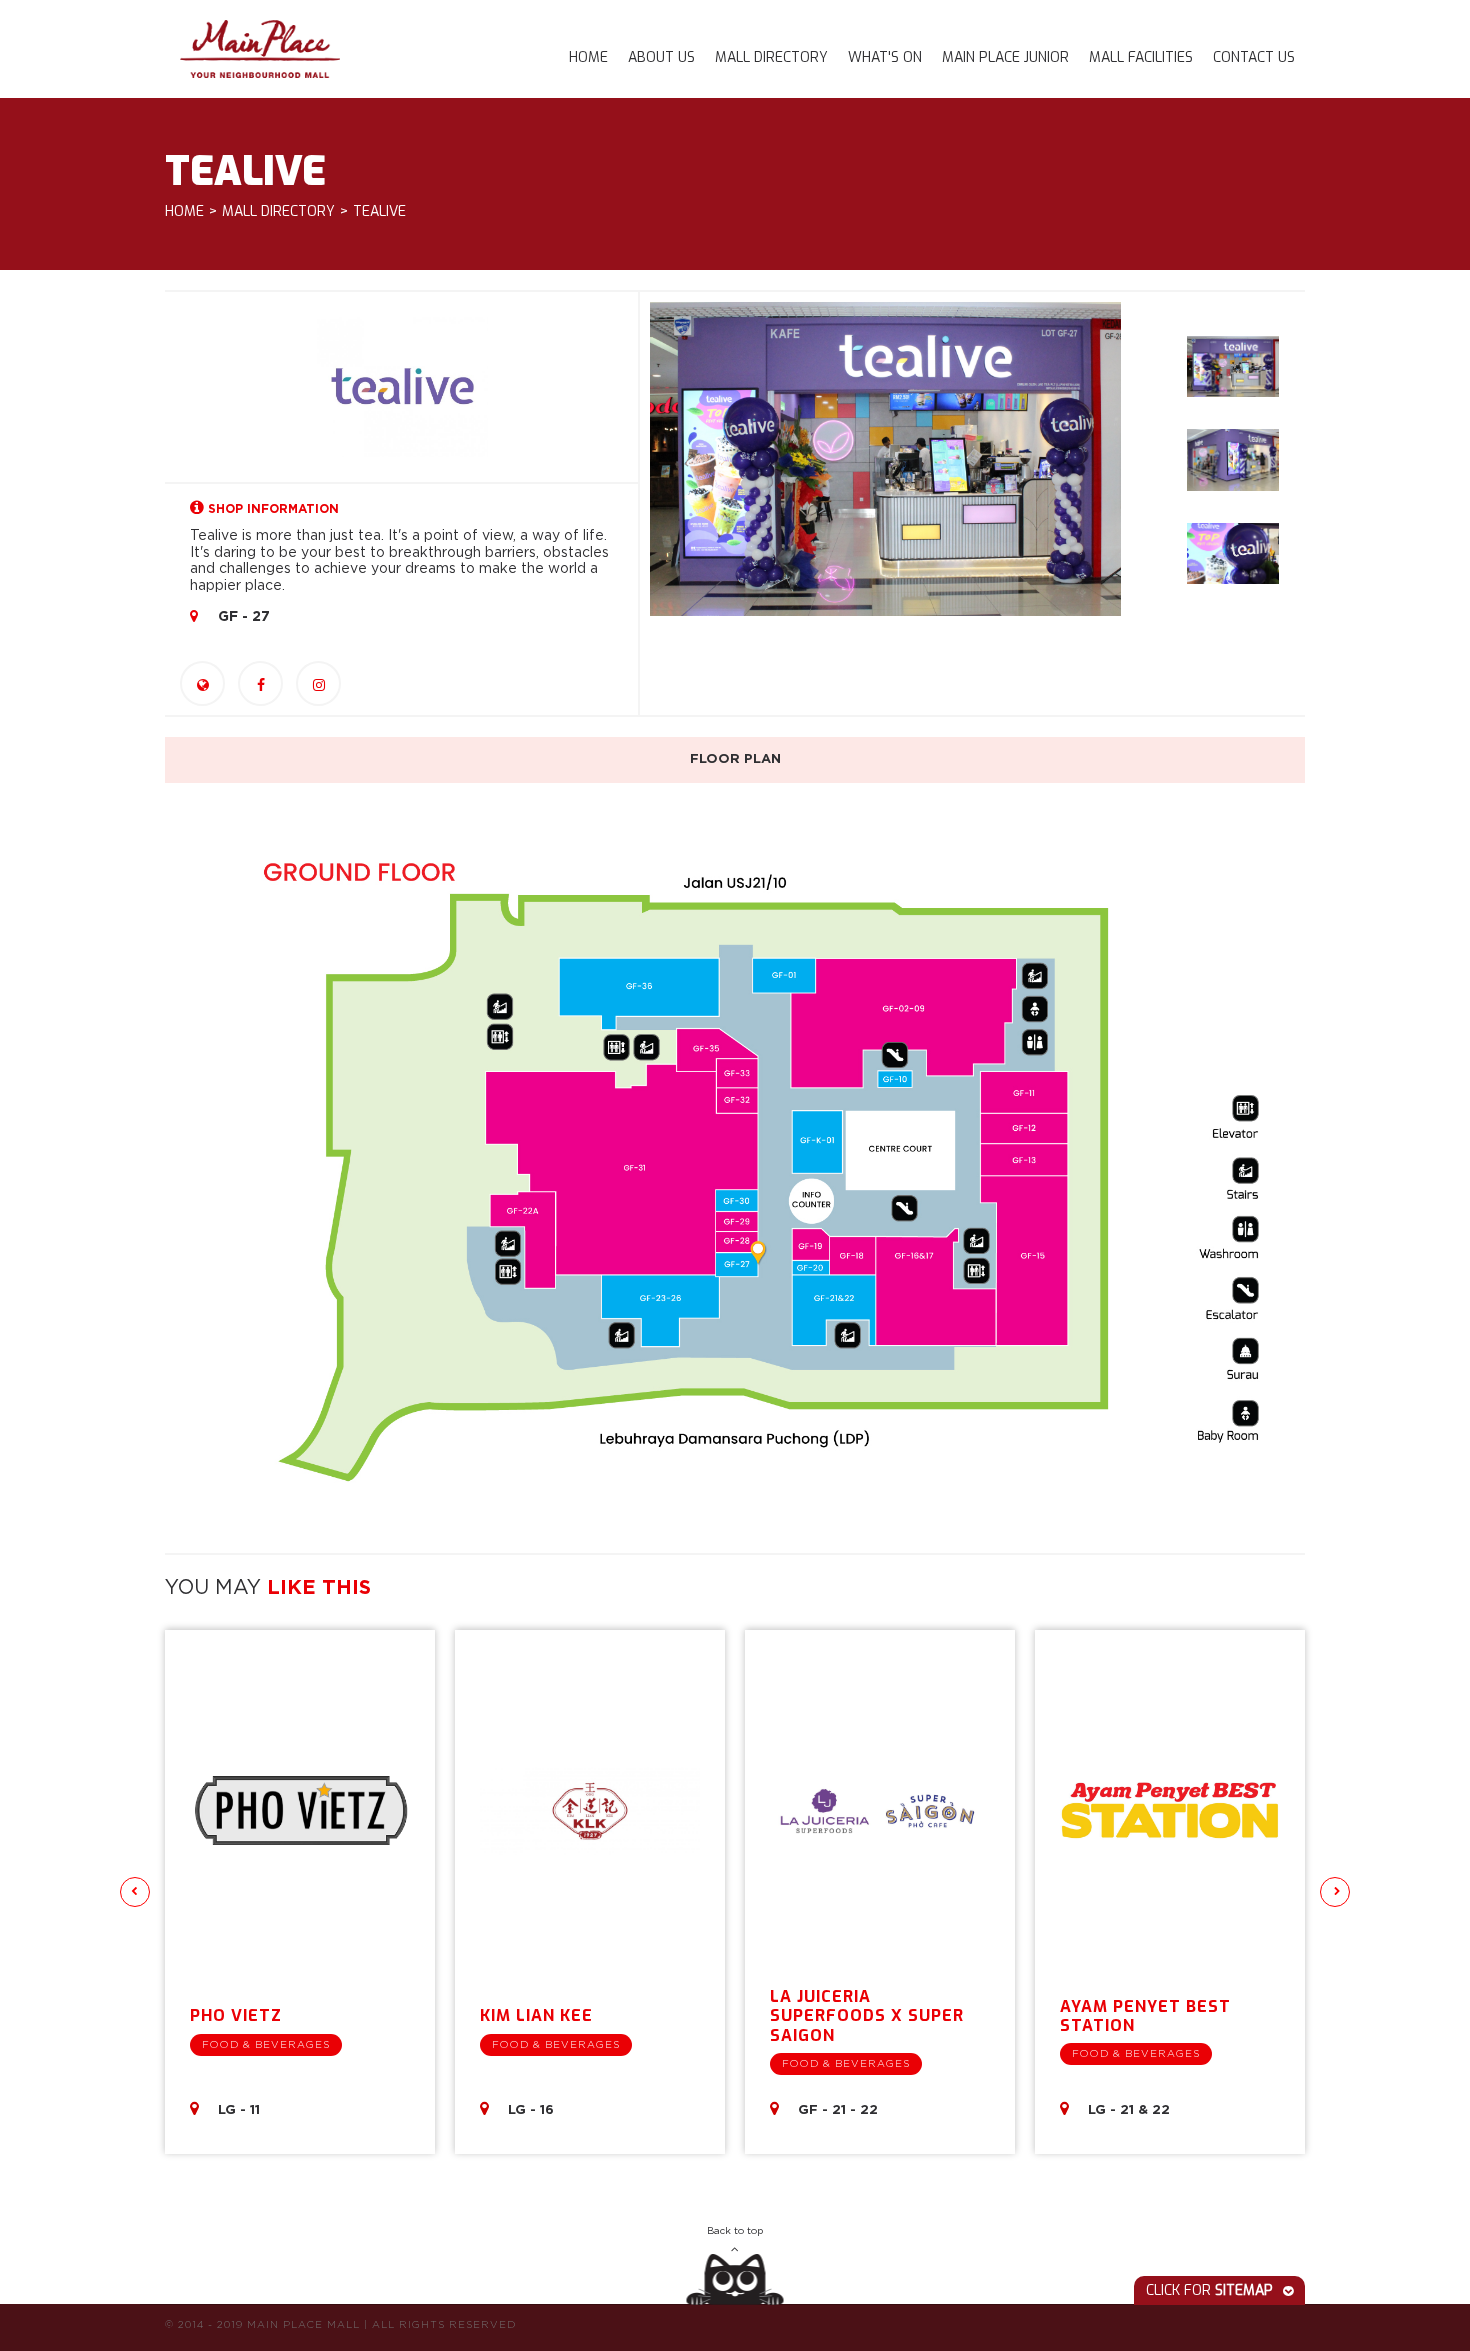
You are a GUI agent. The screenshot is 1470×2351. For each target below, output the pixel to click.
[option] (885, 459)
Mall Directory (771, 57)
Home (588, 57)
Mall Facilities (1141, 57)
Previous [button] (135, 1892)
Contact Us (1254, 57)
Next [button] (1335, 1892)
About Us (661, 57)
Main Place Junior (1005, 57)
